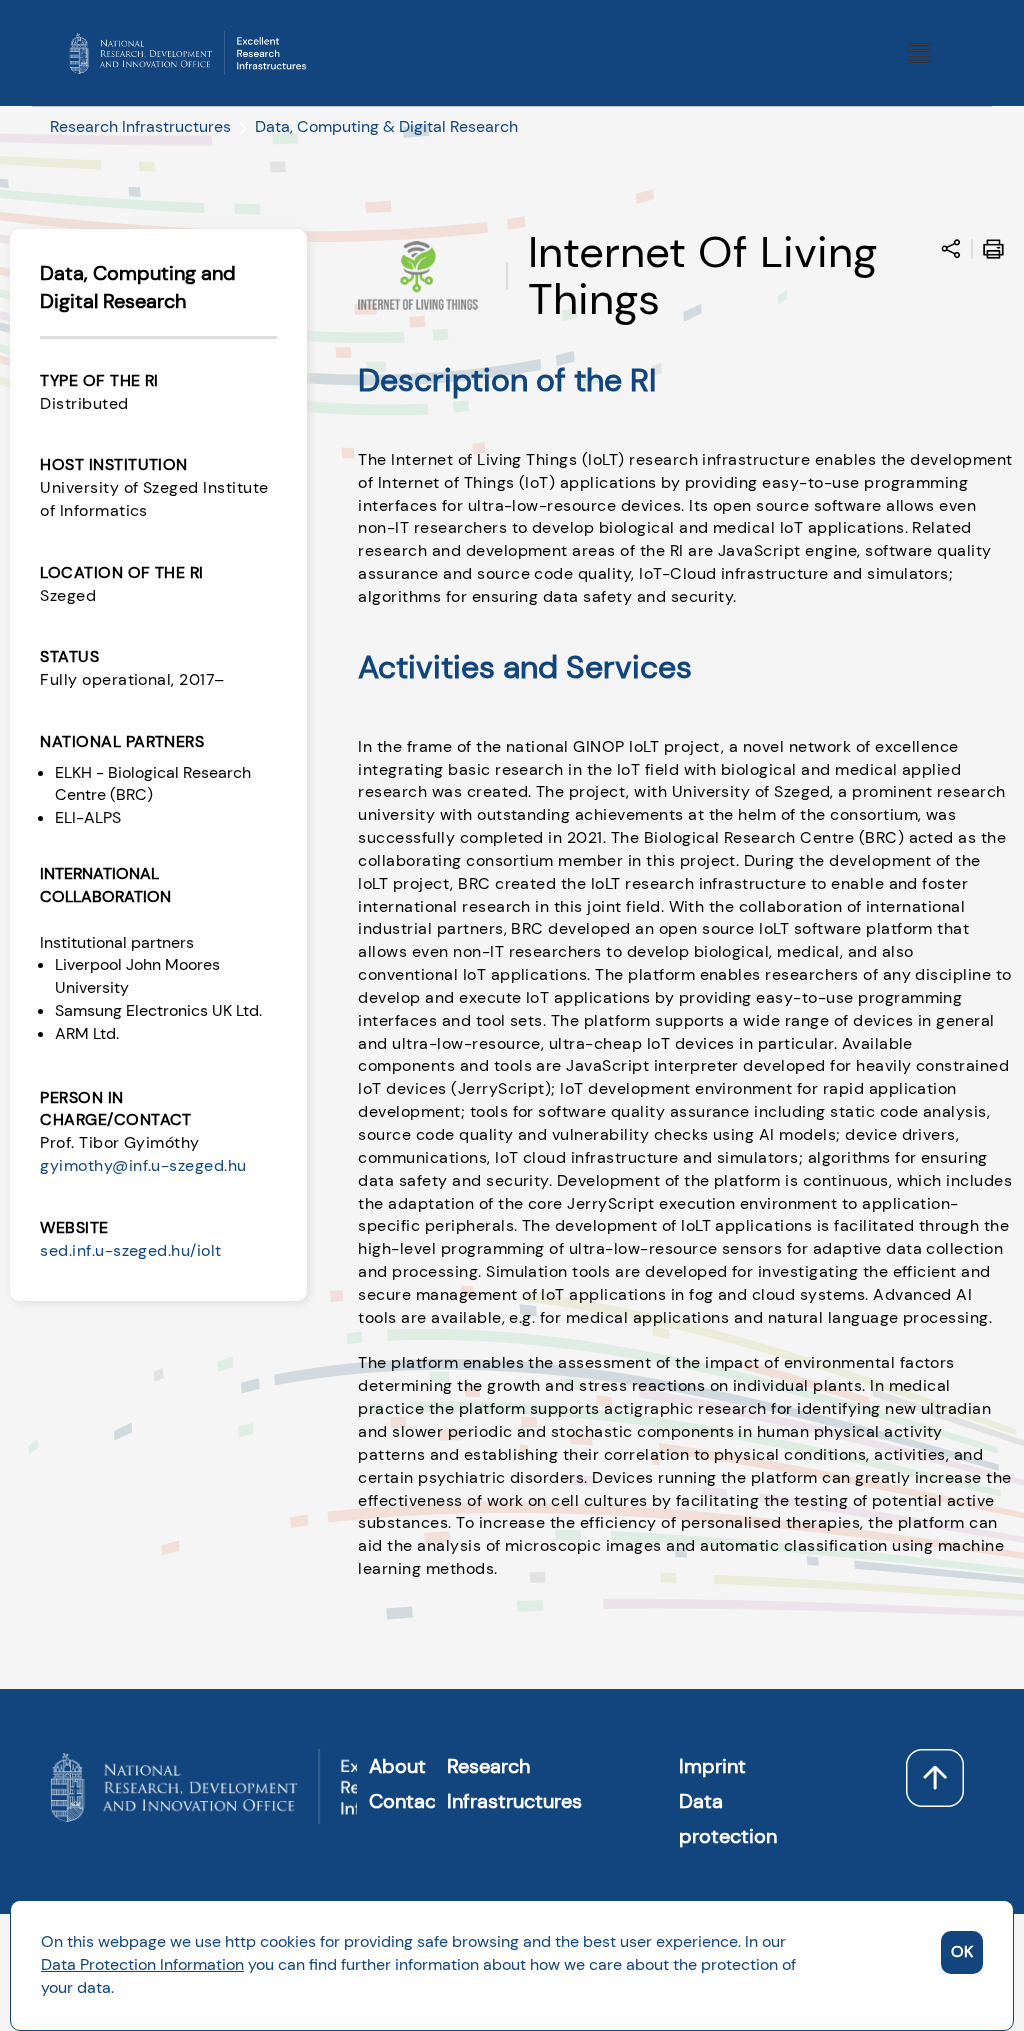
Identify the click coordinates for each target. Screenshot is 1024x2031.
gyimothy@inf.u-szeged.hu (143, 1165)
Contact (406, 1801)
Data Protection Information (142, 1964)
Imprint (712, 1766)
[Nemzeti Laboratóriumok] (188, 51)
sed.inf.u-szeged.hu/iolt (131, 1250)
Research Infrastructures (140, 126)
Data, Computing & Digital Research (386, 126)
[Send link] (956, 252)
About (397, 1766)
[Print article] (998, 252)
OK (962, 1951)
